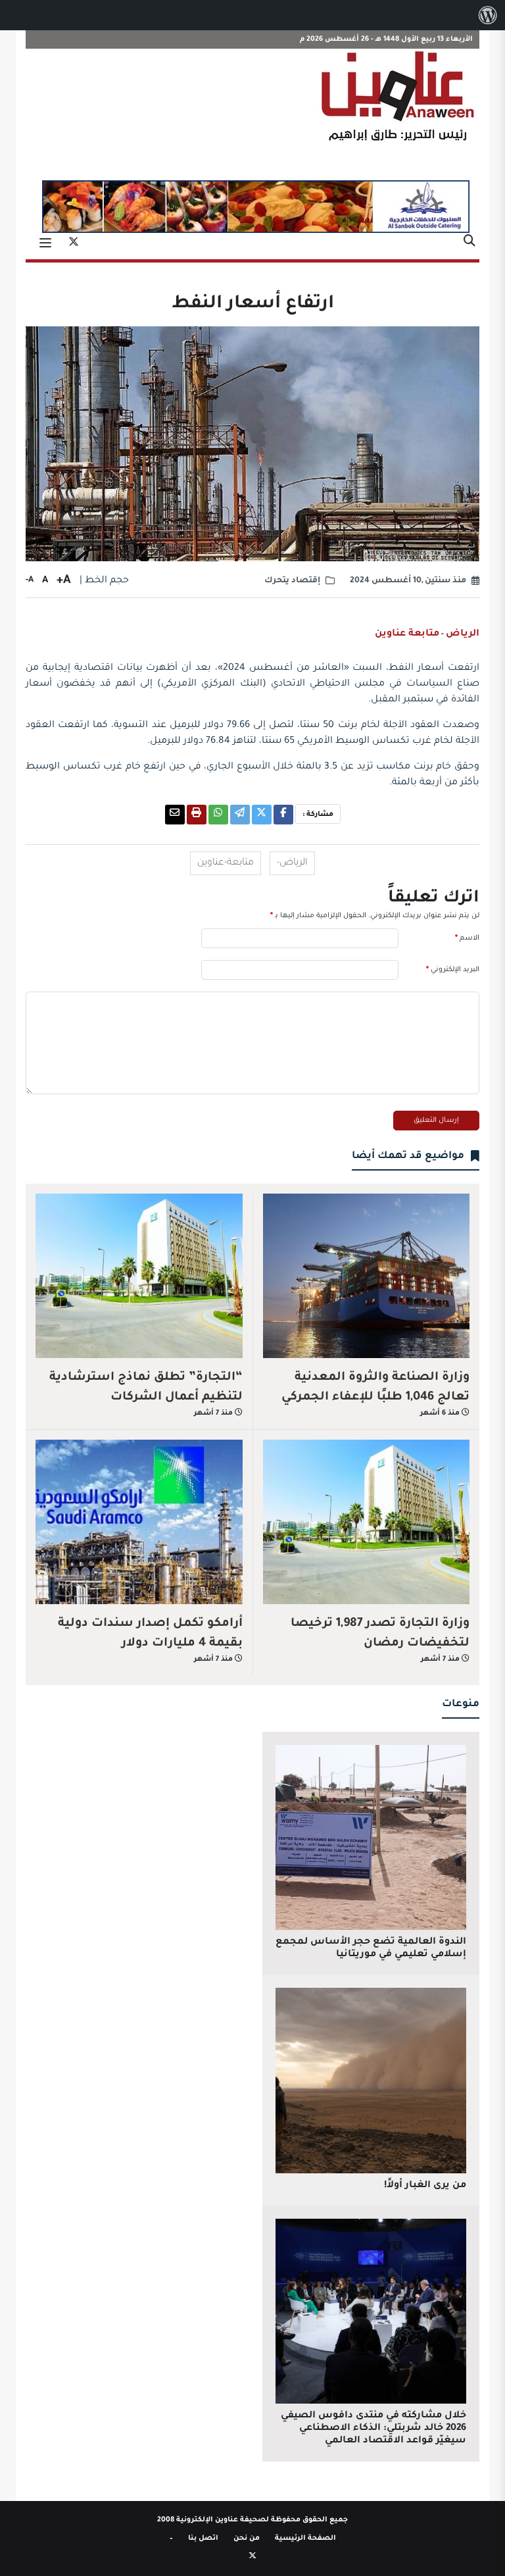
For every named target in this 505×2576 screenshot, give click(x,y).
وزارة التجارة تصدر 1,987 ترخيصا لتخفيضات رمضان (380, 1634)
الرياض (463, 634)
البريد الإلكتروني (453, 970)
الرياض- (292, 863)
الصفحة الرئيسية (305, 2538)
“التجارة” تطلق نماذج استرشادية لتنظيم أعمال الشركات (146, 1388)
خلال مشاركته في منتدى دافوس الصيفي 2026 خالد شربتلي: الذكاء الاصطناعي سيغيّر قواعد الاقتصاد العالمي (373, 2429)
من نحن (247, 2538)
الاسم (467, 938)
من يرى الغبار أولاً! (425, 2186)
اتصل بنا (203, 2538)
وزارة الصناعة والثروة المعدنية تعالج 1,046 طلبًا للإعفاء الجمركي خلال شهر (375, 1398)
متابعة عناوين (407, 634)
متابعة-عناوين (226, 863)
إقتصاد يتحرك (292, 581)
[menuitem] (488, 15)
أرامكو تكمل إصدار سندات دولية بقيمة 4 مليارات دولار (150, 1634)
